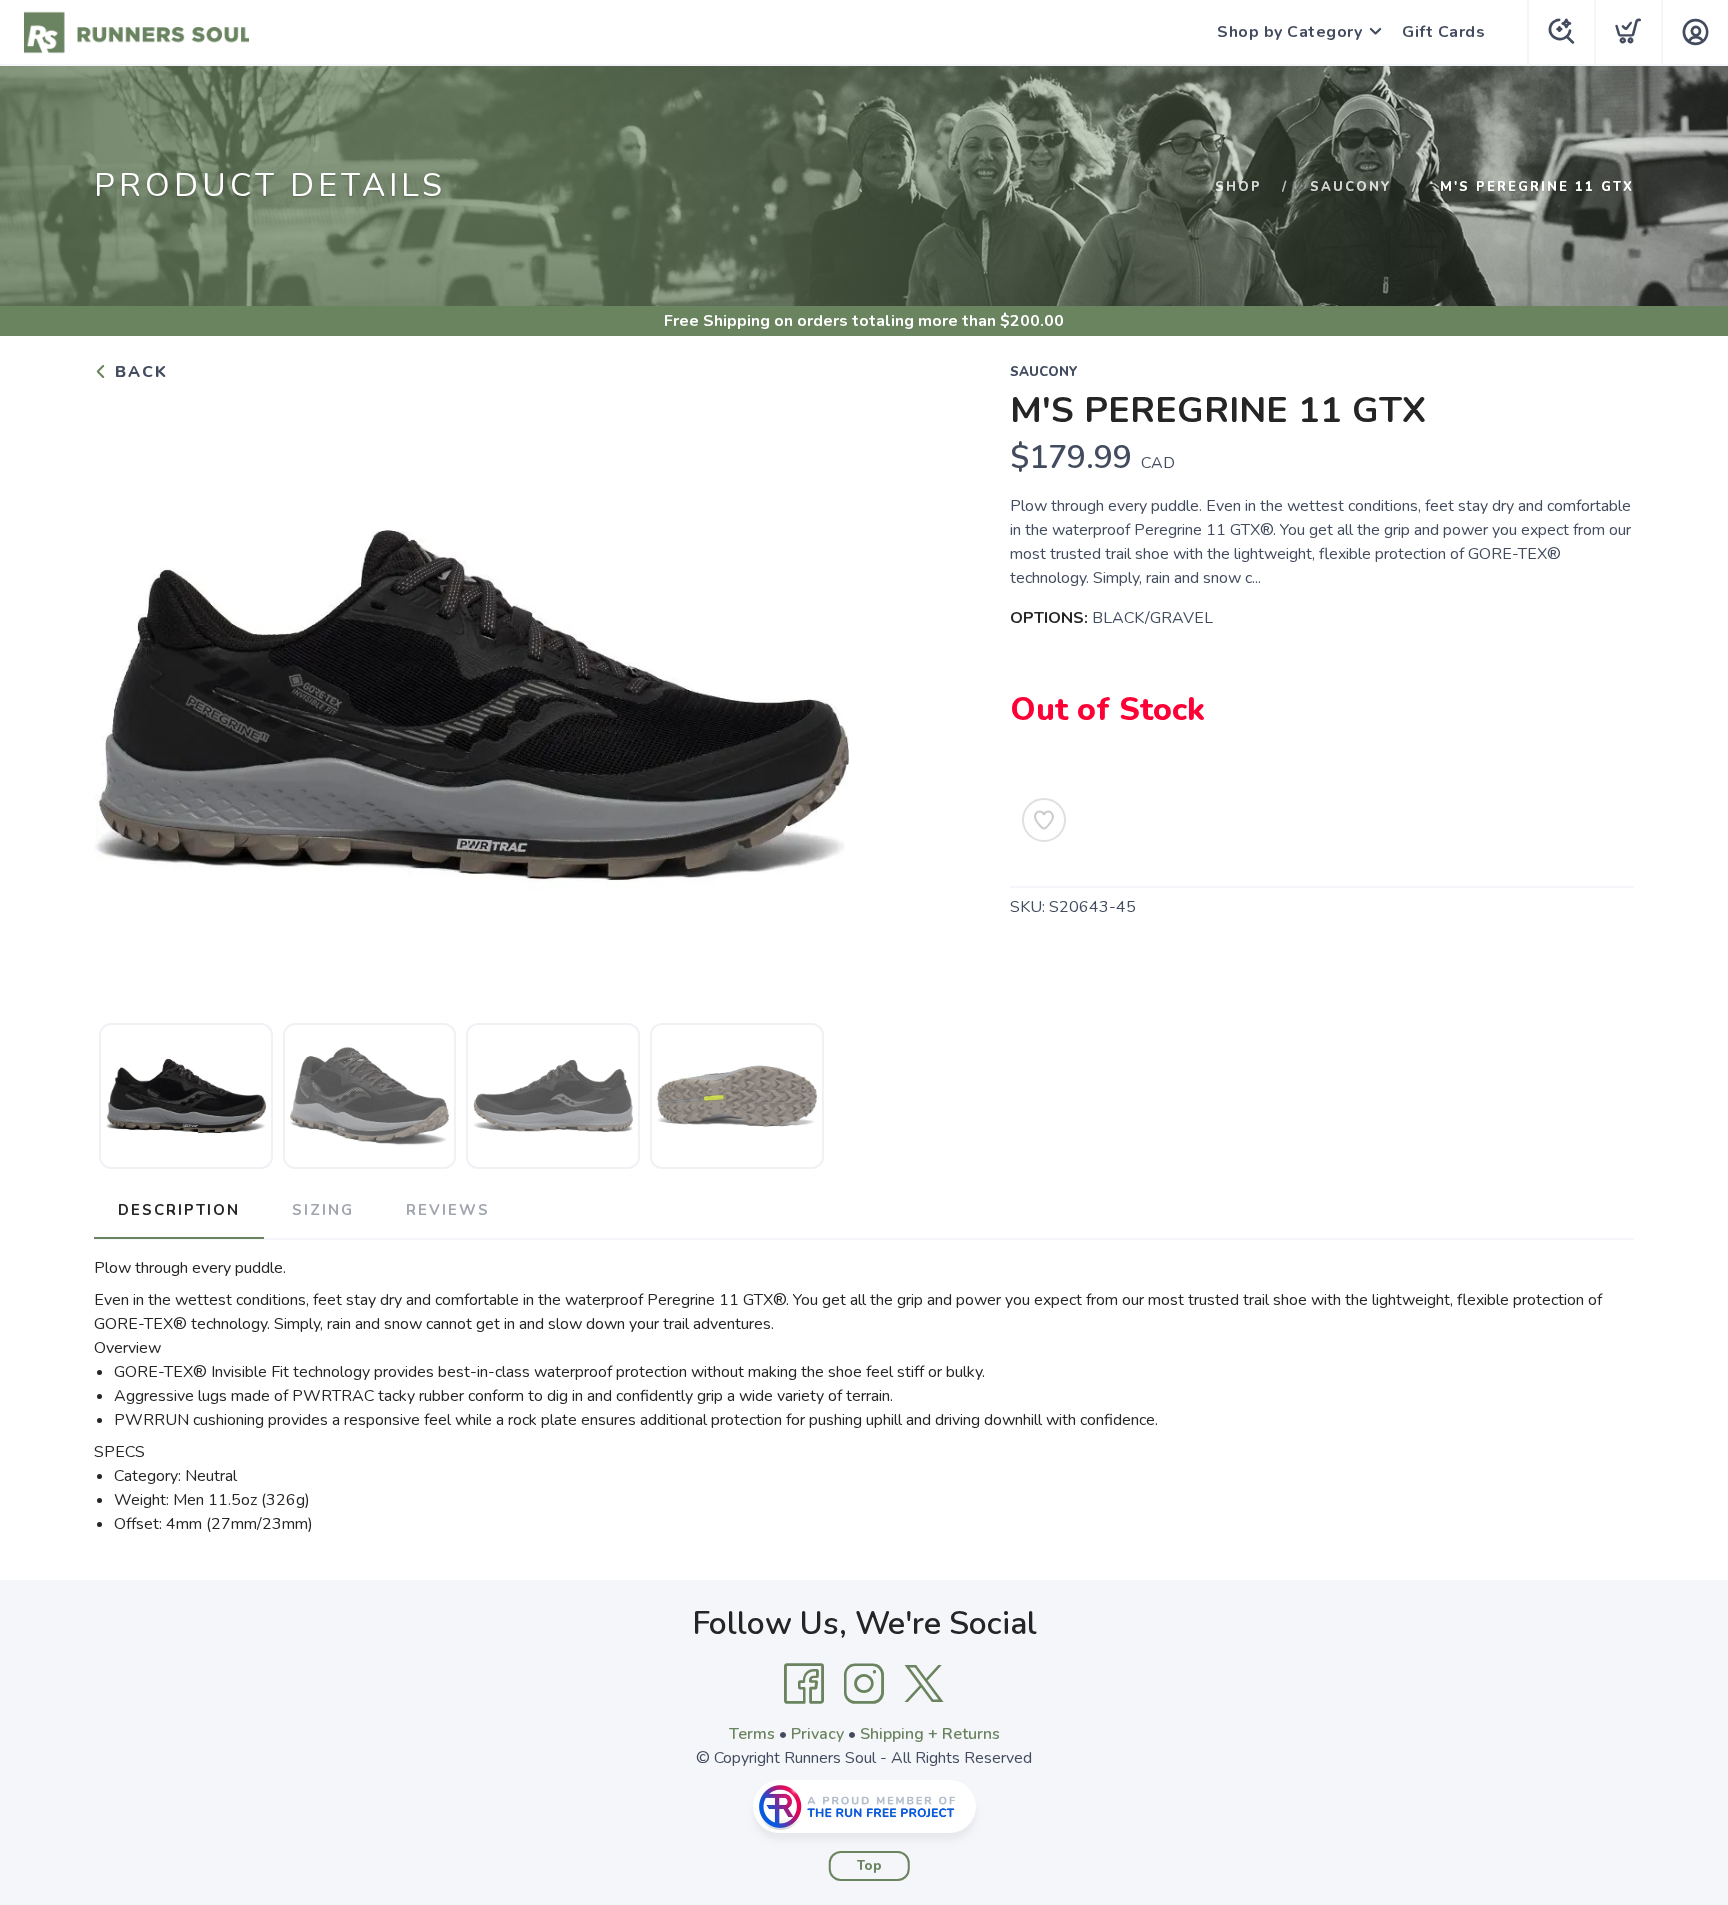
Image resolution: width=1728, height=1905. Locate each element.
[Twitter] (924, 1684)
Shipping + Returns (930, 1734)
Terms (752, 1734)
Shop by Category (1289, 32)
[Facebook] (804, 1684)
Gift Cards (1443, 32)
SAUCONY (1351, 187)
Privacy (817, 1734)
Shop (1238, 187)
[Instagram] (864, 1684)
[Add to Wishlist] (1044, 820)
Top (869, 1866)
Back (138, 372)
